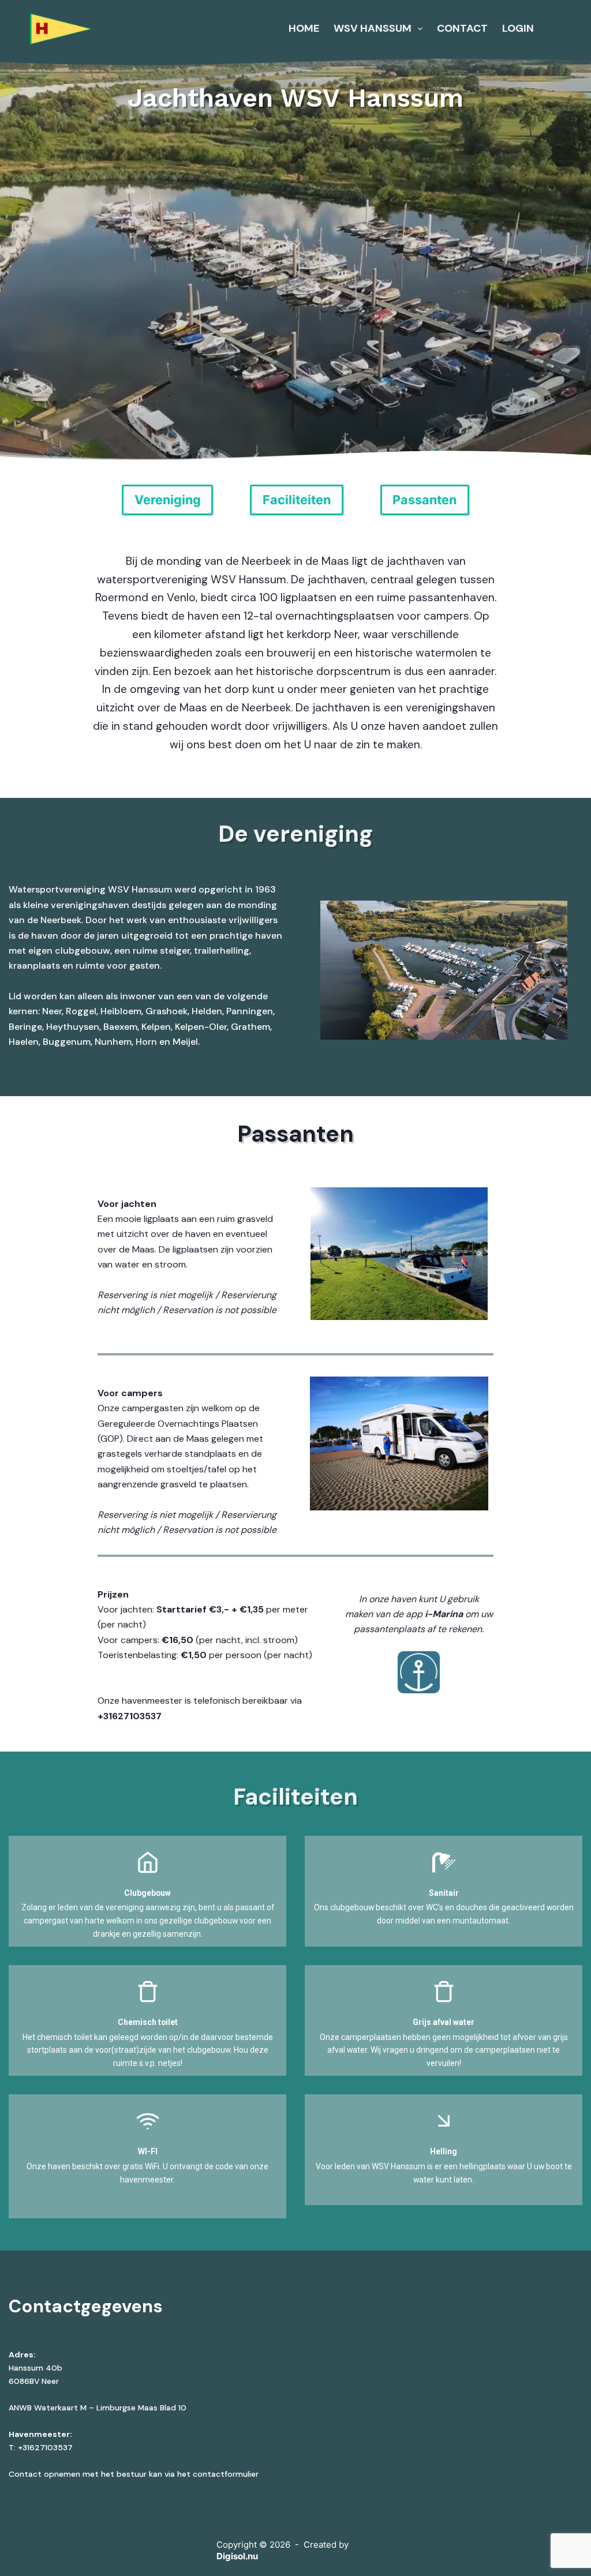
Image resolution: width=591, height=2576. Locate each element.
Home (304, 28)
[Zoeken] (557, 29)
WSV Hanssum (373, 28)
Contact (462, 28)
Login (518, 28)
